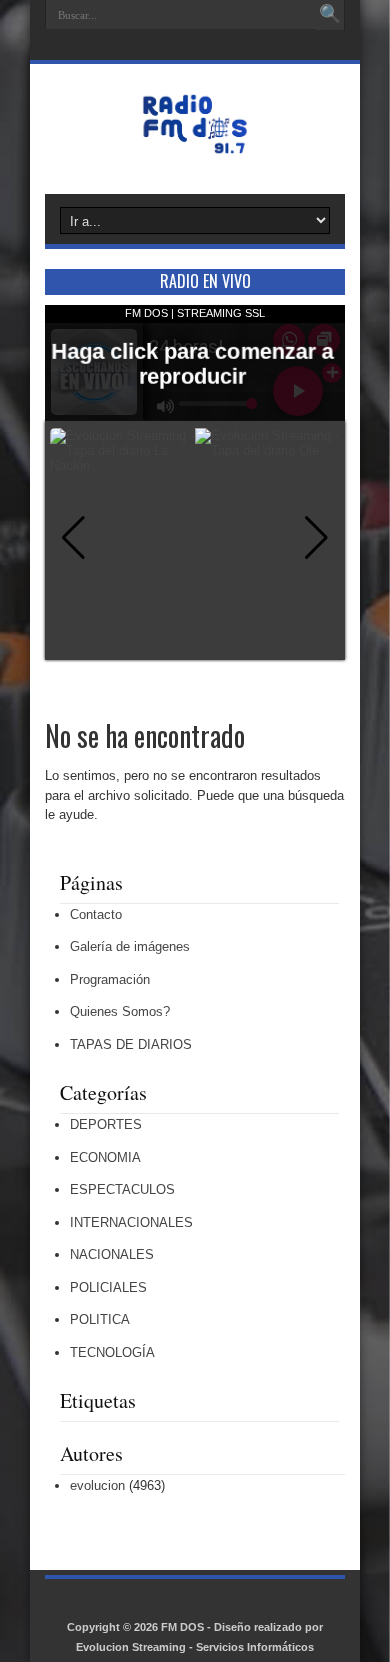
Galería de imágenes (130, 946)
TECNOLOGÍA (112, 1352)
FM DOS (182, 1627)
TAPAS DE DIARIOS (131, 1044)
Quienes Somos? (120, 1011)
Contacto (96, 914)
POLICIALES (108, 1287)
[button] (316, 538)
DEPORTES (106, 1124)
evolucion (97, 1485)
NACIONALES (112, 1254)
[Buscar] (330, 15)
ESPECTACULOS (122, 1189)
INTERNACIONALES (131, 1222)
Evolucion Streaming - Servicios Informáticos (195, 1647)
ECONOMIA (105, 1157)
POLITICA (100, 1319)
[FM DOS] (195, 144)
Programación (110, 979)
